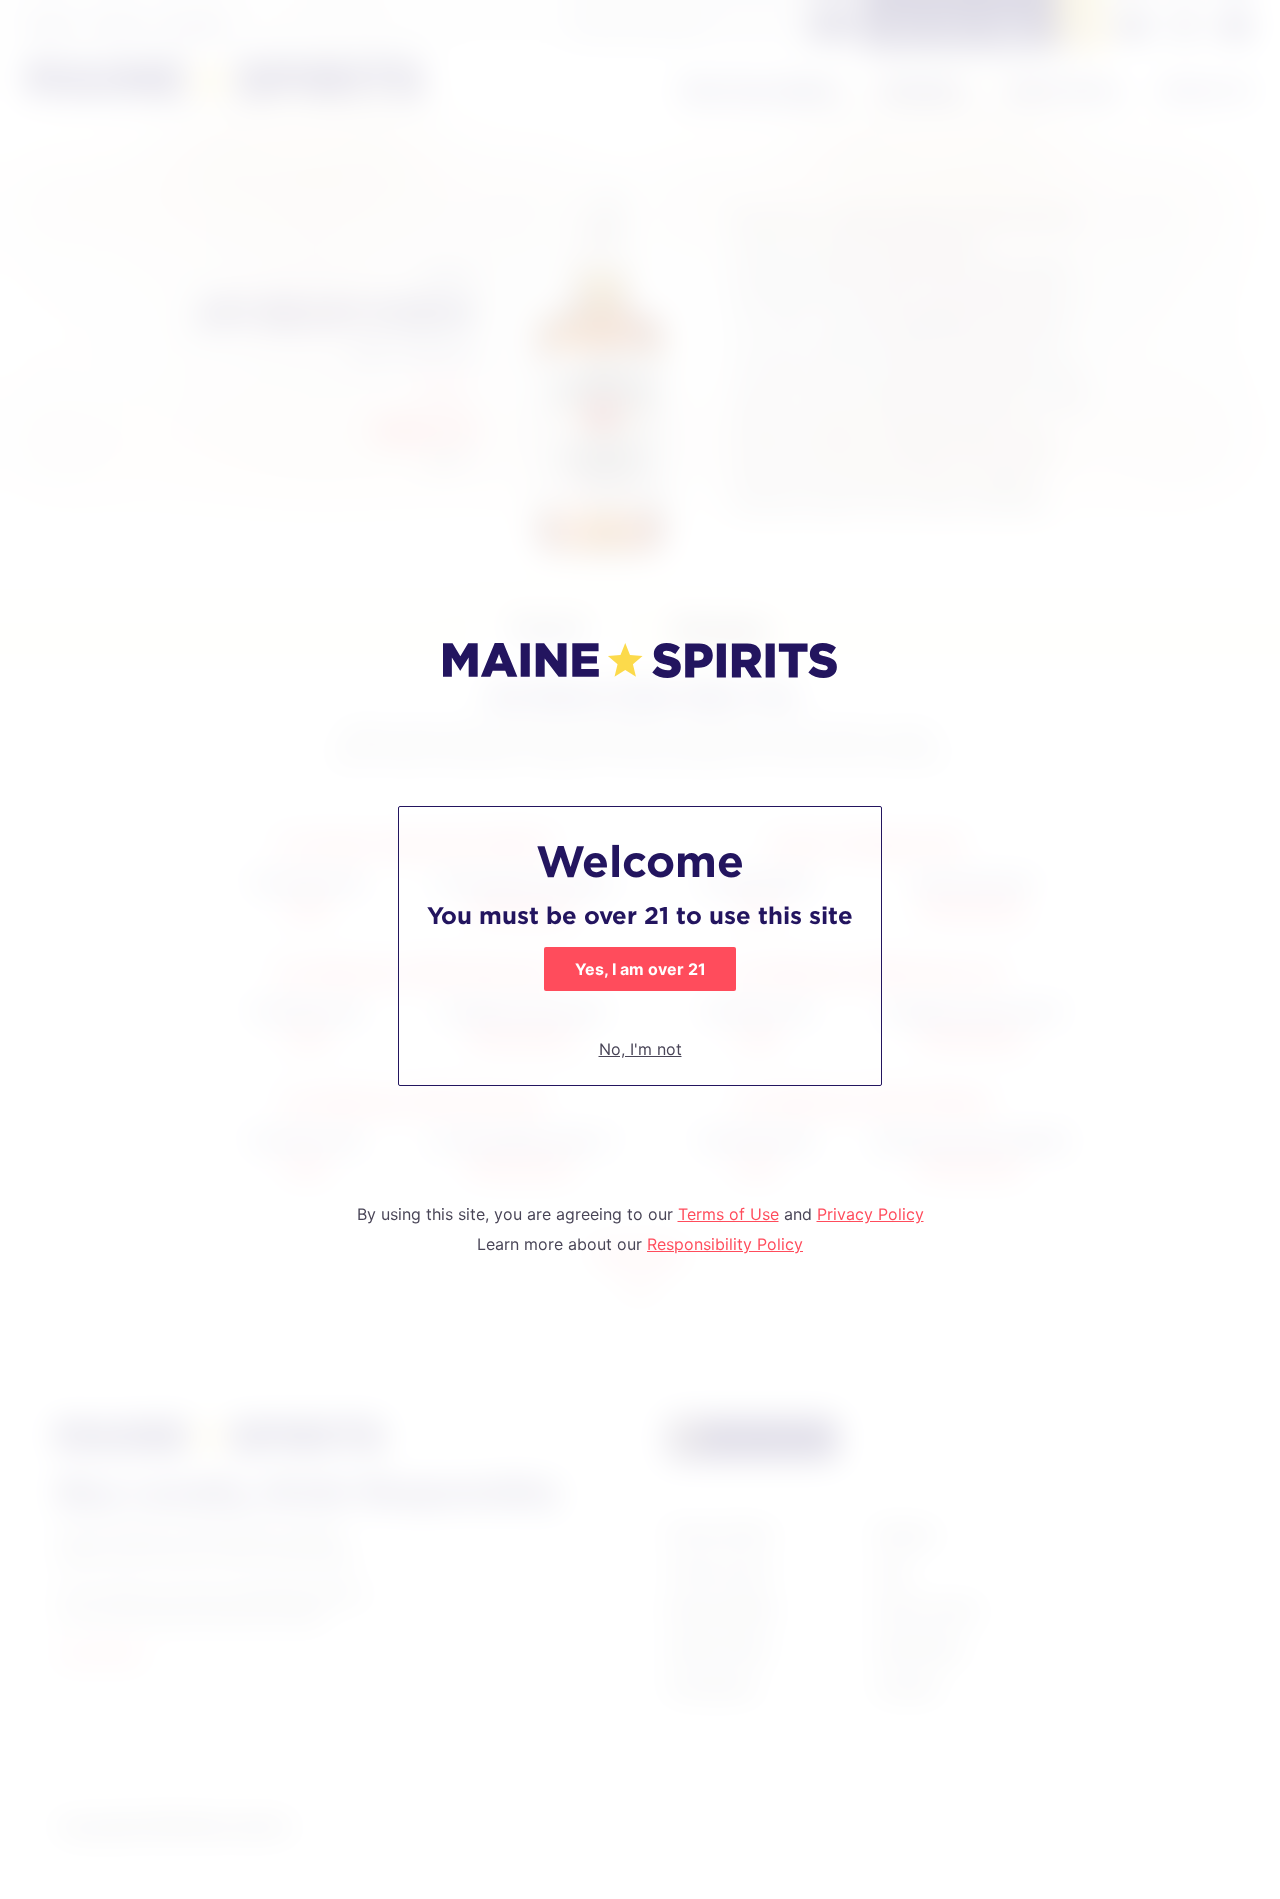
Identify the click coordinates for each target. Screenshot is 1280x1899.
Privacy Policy (870, 1214)
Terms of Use (728, 1214)
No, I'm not (640, 1049)
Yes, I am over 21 (640, 969)
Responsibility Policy (725, 1244)
